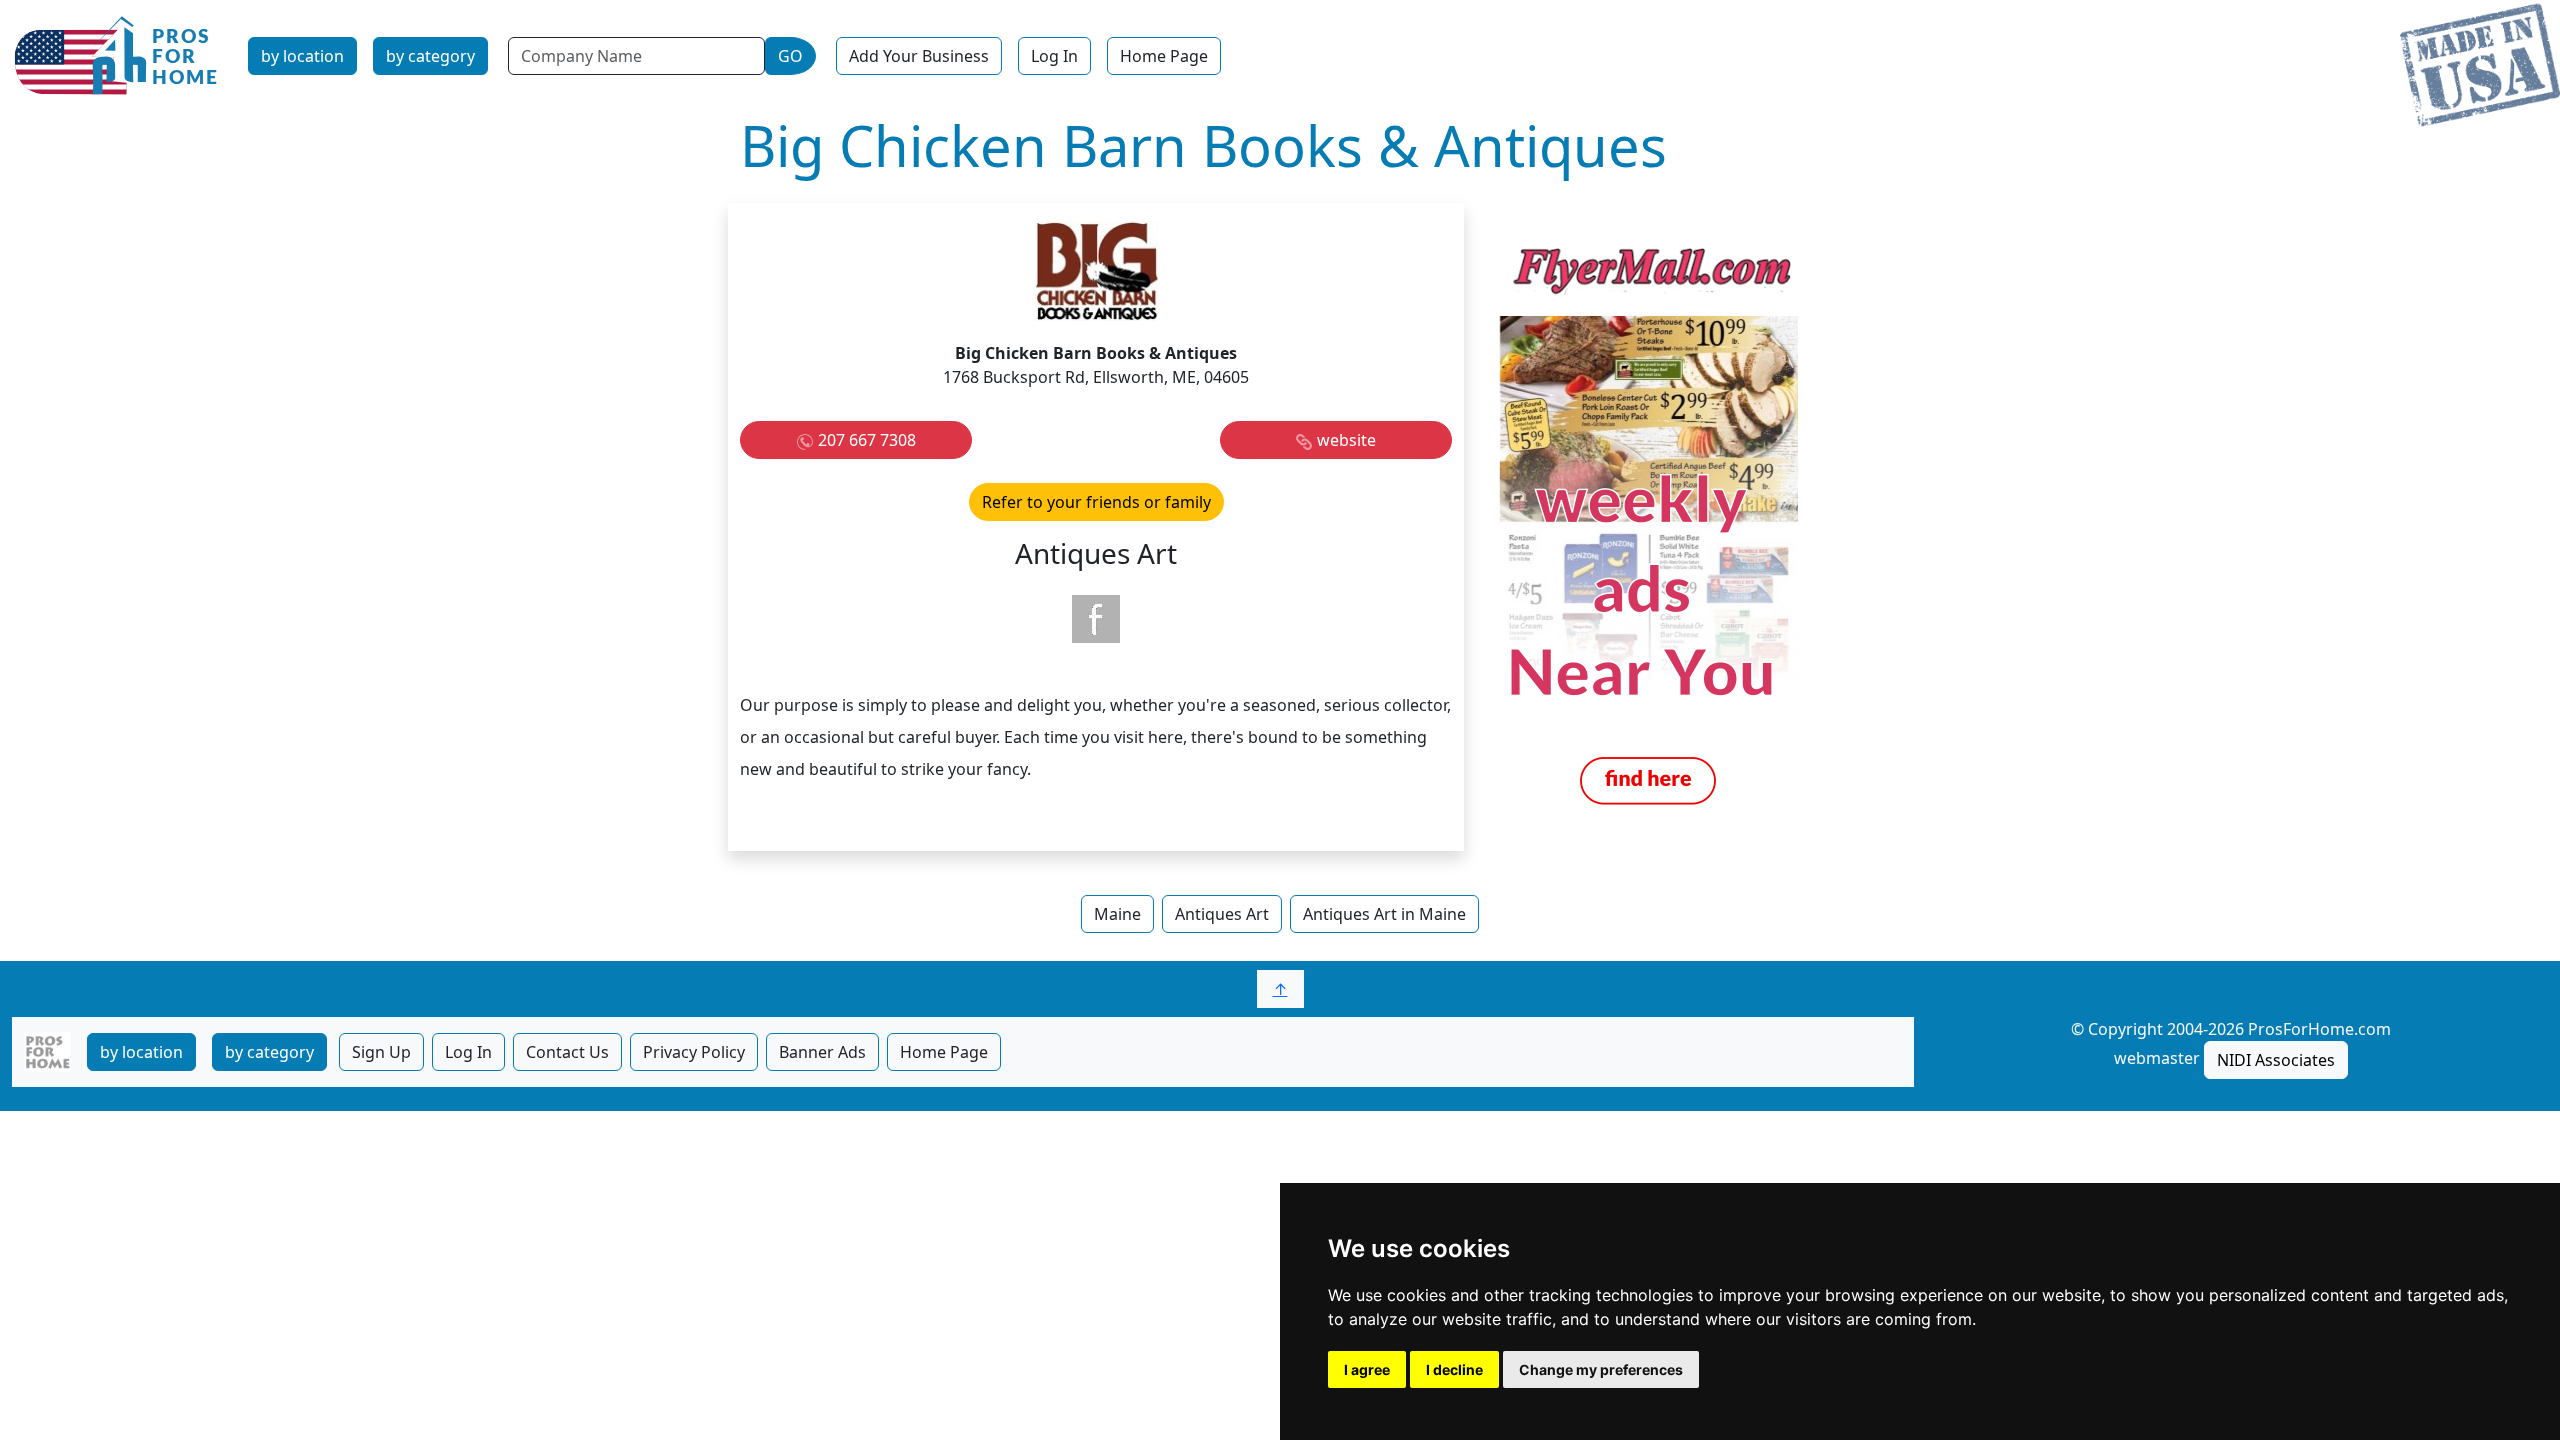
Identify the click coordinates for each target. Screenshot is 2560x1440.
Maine (1117, 914)
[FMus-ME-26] (1648, 525)
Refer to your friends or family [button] (1096, 502)
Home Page (1164, 56)
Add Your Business (919, 56)
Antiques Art (1222, 914)
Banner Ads (822, 1052)
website (1346, 440)
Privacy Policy (694, 1052)
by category (430, 56)
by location (302, 56)
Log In (1054, 56)
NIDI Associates (2276, 1060)
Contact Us (567, 1052)
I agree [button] (1367, 1369)
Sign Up (381, 1052)
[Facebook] (1096, 619)
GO (790, 56)
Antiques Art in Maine (1384, 914)
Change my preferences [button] (1601, 1369)
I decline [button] (1454, 1369)
